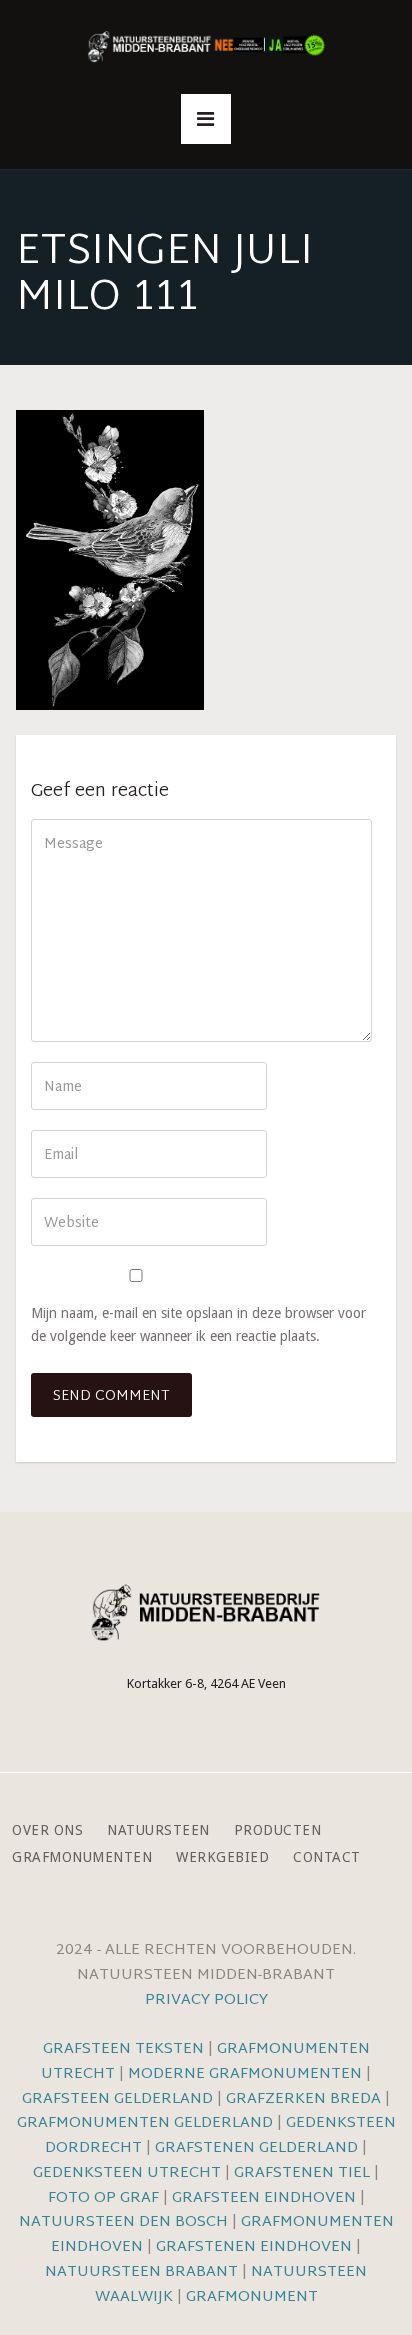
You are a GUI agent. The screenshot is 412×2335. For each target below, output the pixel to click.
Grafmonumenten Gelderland (145, 2123)
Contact (327, 1857)
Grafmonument (252, 2297)
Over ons (47, 1830)
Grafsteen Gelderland (117, 2099)
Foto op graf (103, 2198)
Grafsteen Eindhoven (264, 2198)
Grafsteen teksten (123, 2049)
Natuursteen (158, 1830)
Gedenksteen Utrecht (129, 2173)
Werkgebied (222, 1857)
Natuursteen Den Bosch (123, 2222)
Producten (278, 1830)
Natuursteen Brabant (141, 2272)
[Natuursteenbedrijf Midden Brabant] (206, 47)
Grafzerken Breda (303, 2099)
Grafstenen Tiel (302, 2173)
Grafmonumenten (82, 1857)
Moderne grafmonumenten (245, 2074)
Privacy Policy (206, 2000)
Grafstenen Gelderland (256, 2148)
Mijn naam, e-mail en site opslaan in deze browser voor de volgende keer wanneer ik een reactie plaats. (198, 1324)
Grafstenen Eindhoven (254, 2247)
